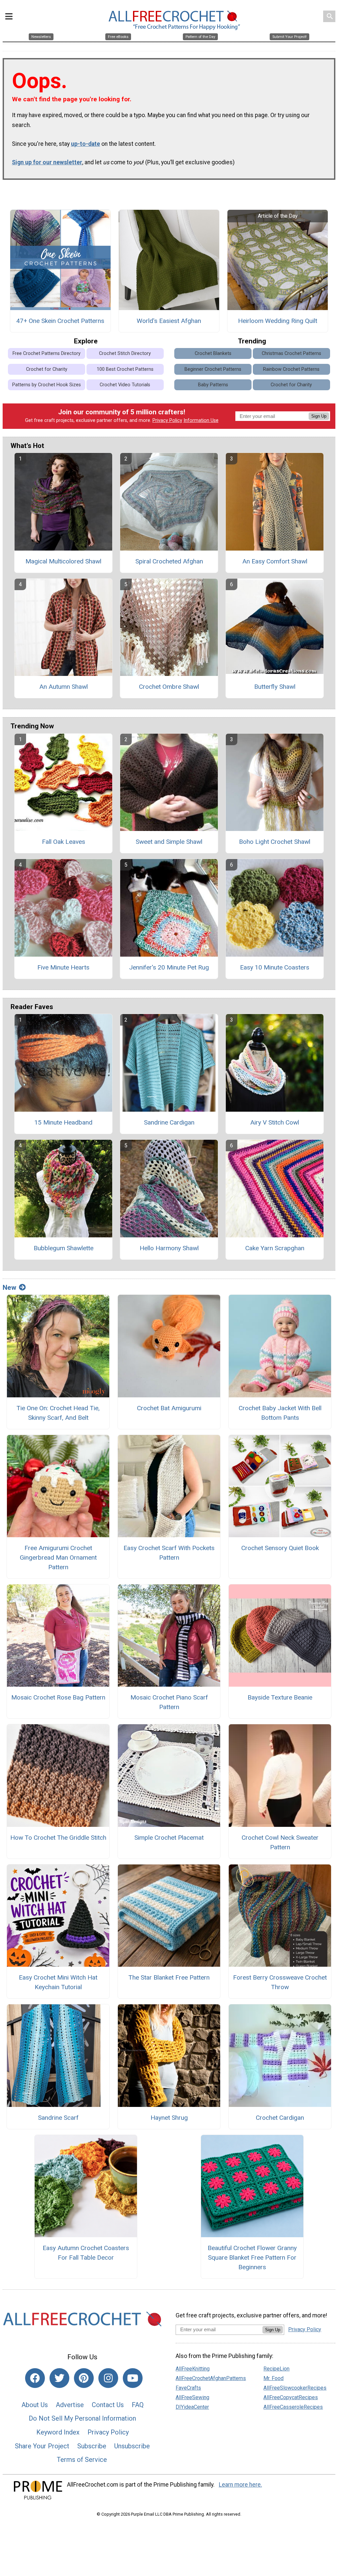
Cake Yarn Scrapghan (275, 1248)
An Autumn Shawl (64, 687)
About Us (35, 2405)
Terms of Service (82, 2460)
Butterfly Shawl (275, 687)
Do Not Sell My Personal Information (82, 2418)
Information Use (201, 420)
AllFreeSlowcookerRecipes (295, 2388)
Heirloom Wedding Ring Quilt (278, 321)
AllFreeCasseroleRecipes (293, 2407)
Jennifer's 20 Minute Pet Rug (169, 967)
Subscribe (92, 2446)
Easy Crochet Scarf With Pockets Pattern (169, 1553)
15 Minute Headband (63, 1122)
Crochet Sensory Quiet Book (280, 1548)
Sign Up (319, 416)
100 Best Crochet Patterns (125, 369)
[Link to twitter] (59, 2378)
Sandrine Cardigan (169, 1122)
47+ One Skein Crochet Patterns (60, 321)
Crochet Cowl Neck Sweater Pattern (280, 1842)
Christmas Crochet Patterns (291, 353)
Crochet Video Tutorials (125, 385)
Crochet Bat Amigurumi (169, 1408)
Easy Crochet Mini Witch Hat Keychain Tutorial (58, 1982)
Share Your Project (42, 2446)
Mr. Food (273, 2378)
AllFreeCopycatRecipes (291, 2397)
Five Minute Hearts (63, 967)
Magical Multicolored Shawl (63, 561)
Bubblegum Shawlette (64, 1248)
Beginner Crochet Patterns (213, 369)
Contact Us (108, 2405)
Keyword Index (58, 2432)
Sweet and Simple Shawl (169, 842)
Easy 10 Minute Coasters (275, 967)
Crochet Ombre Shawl (169, 687)
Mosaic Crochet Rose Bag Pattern (58, 1697)
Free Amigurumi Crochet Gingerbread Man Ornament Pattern (58, 1558)
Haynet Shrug (169, 2118)
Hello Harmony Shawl (169, 1248)
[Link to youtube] (133, 2378)
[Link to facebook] (35, 2378)
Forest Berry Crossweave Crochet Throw (280, 1982)
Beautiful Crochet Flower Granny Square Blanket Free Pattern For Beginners (252, 2258)
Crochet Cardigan (280, 2118)
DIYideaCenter (192, 2407)
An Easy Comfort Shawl (275, 561)
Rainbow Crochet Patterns (291, 369)
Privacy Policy (167, 420)
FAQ (138, 2405)
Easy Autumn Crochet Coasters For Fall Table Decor (86, 2253)
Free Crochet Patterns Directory (47, 353)
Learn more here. (240, 2485)
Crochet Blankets (213, 353)
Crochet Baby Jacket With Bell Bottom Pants (280, 1413)
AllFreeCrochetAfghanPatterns (211, 2378)
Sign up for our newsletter (47, 162)
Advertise (70, 2405)
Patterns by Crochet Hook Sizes (47, 385)
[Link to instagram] (108, 2378)
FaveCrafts (188, 2388)
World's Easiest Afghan (169, 321)
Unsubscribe (132, 2446)
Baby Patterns (213, 385)
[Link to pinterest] (84, 2378)
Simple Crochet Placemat (169, 1838)
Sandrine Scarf (58, 2118)
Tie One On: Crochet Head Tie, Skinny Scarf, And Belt (58, 1413)
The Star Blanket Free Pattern (169, 1977)
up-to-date (85, 144)
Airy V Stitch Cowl (275, 1122)
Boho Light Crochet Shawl (275, 842)
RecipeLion (276, 2369)
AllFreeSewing (192, 2397)
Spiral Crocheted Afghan (169, 561)
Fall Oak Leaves (64, 842)
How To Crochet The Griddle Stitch (58, 1838)
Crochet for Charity (47, 369)
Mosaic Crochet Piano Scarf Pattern (169, 1702)
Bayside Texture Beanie (280, 1697)
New (9, 1288)
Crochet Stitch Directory (125, 353)
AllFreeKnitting (193, 2369)
